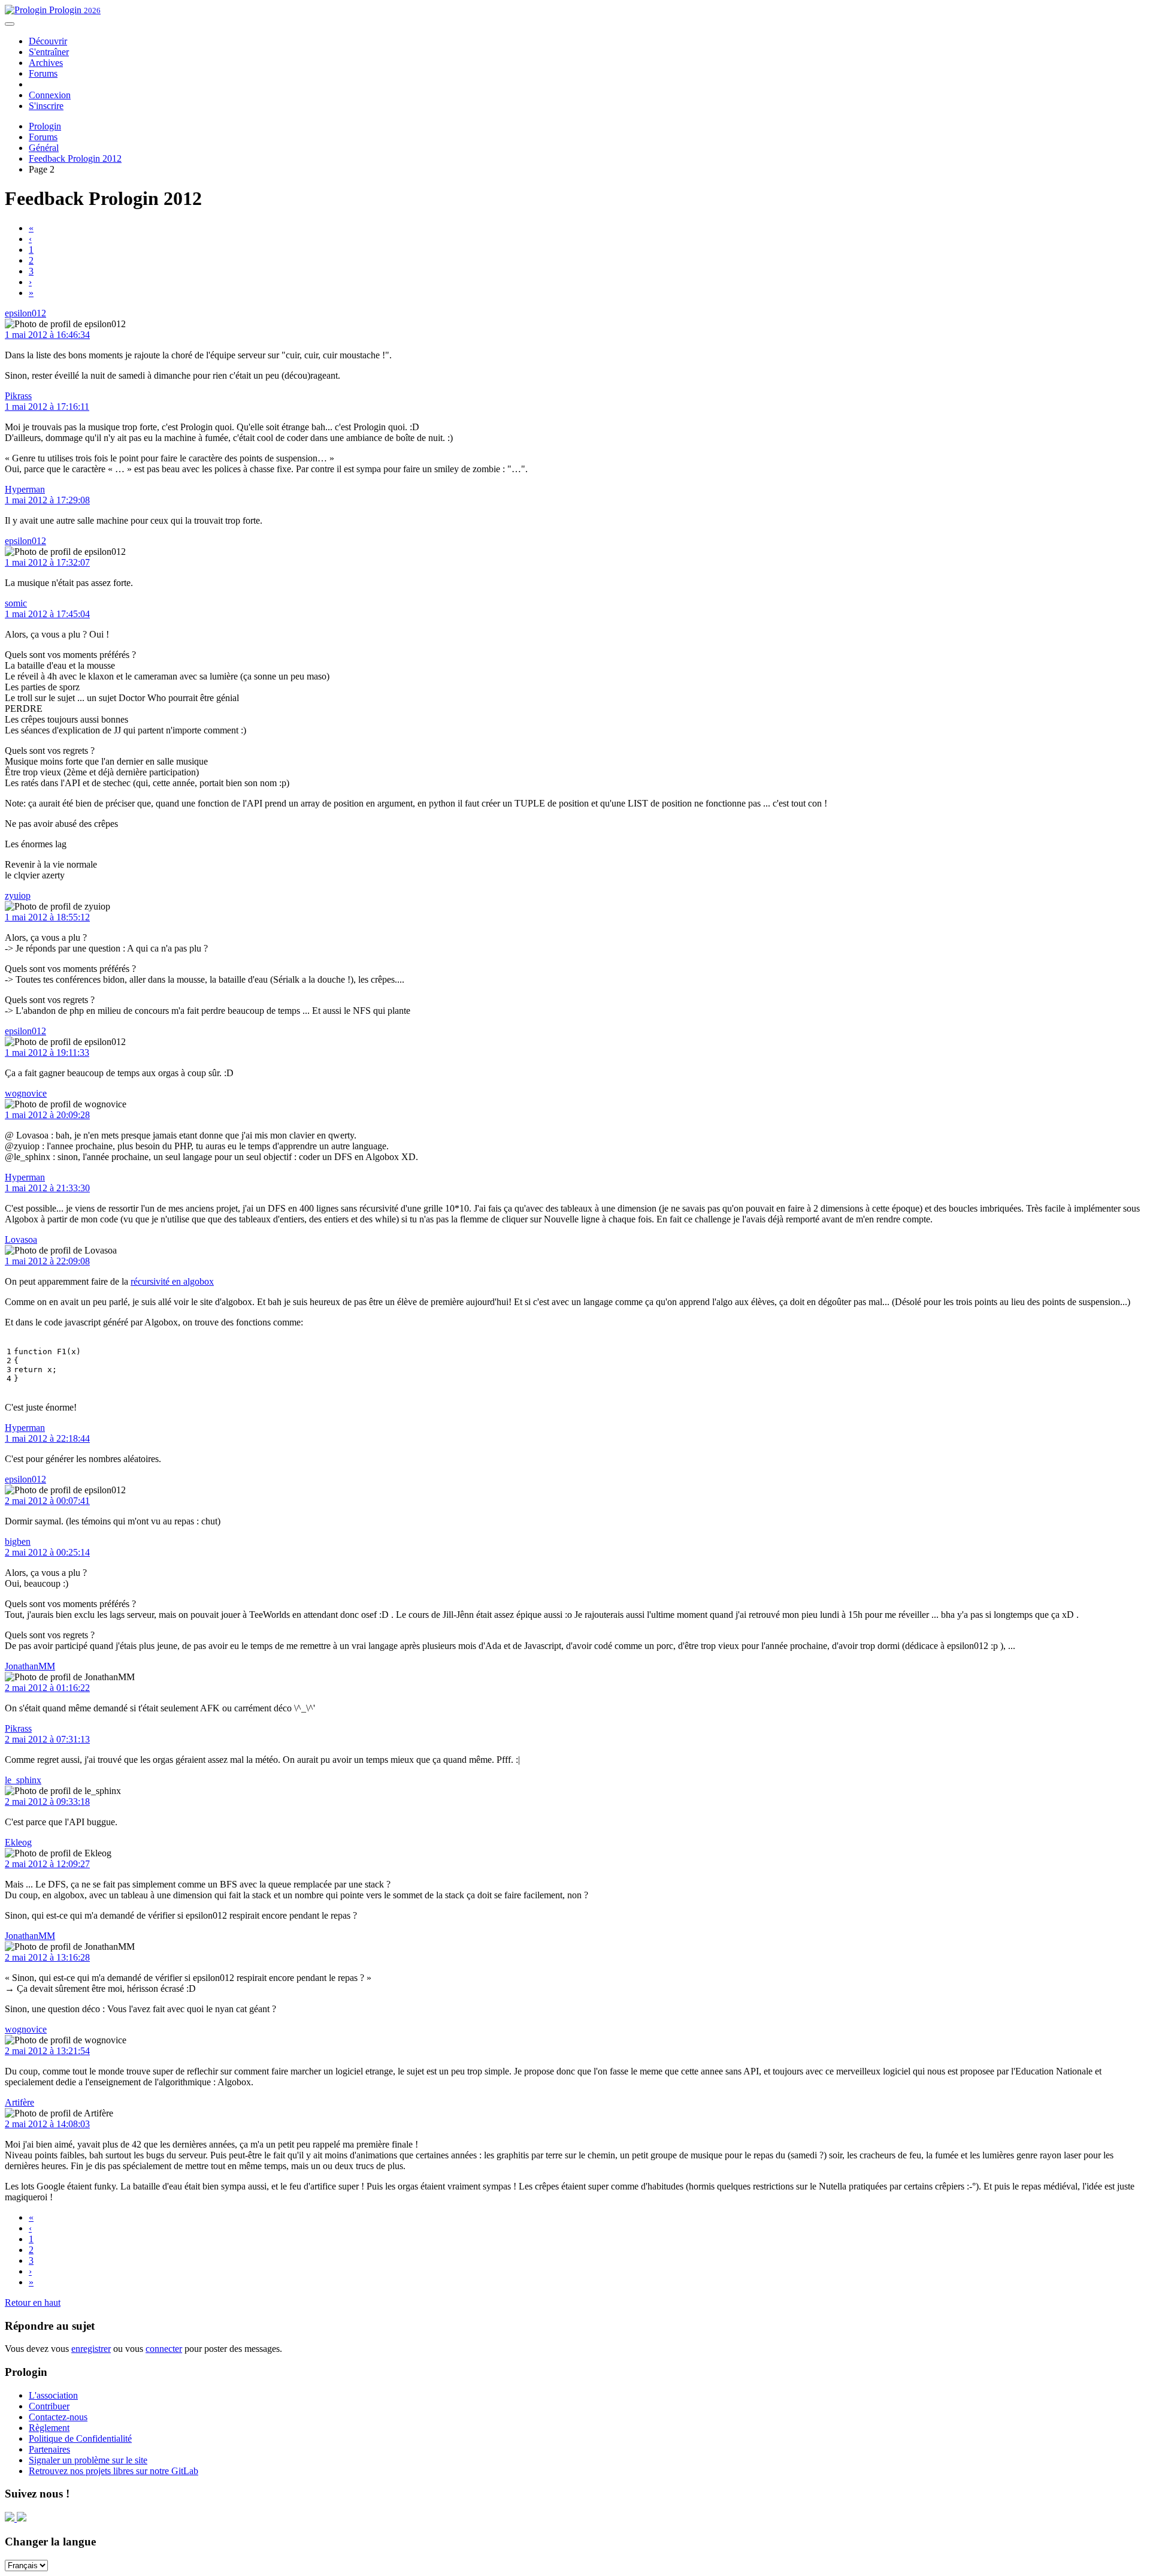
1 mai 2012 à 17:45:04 (47, 614)
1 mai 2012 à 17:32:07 (47, 562)
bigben (18, 1541)
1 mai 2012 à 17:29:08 (47, 500)
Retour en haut (33, 2302)
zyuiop (18, 896)
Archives (46, 63)
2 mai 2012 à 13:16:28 (47, 1957)
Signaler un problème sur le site (88, 2460)
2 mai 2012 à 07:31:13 (47, 1739)
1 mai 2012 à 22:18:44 (47, 1438)
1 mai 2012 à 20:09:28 (47, 1115)
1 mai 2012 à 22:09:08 (47, 1261)
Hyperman (25, 489)
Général (44, 148)
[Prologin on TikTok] (22, 2518)
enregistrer (91, 2349)
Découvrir (48, 41)
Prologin (74, 10)
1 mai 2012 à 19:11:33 (47, 1053)
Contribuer (49, 2406)
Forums (43, 73)
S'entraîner (49, 52)
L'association (53, 2395)
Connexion (50, 95)
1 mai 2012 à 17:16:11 (47, 407)
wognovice (26, 1093)
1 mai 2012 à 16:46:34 (47, 335)
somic (16, 603)
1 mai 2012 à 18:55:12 (47, 917)
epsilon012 (25, 313)
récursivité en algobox (172, 1281)
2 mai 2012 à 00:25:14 (47, 1552)
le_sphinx (23, 1780)
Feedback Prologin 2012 (75, 158)
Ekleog (18, 1842)
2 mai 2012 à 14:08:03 (47, 2124)
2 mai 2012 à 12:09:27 (47, 1864)
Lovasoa (21, 1239)
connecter (164, 2349)
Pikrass (18, 396)
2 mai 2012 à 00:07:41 (47, 1501)
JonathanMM (30, 1666)
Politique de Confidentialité (80, 2438)
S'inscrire (46, 106)
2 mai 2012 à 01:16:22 (47, 1688)
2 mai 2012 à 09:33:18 (47, 1802)
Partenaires (49, 2449)
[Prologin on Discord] (11, 2518)
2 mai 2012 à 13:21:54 (47, 2051)
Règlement (49, 2428)
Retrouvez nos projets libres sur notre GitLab (114, 2471)
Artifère (19, 2102)
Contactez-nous (58, 2417)
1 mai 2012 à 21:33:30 (47, 1188)
